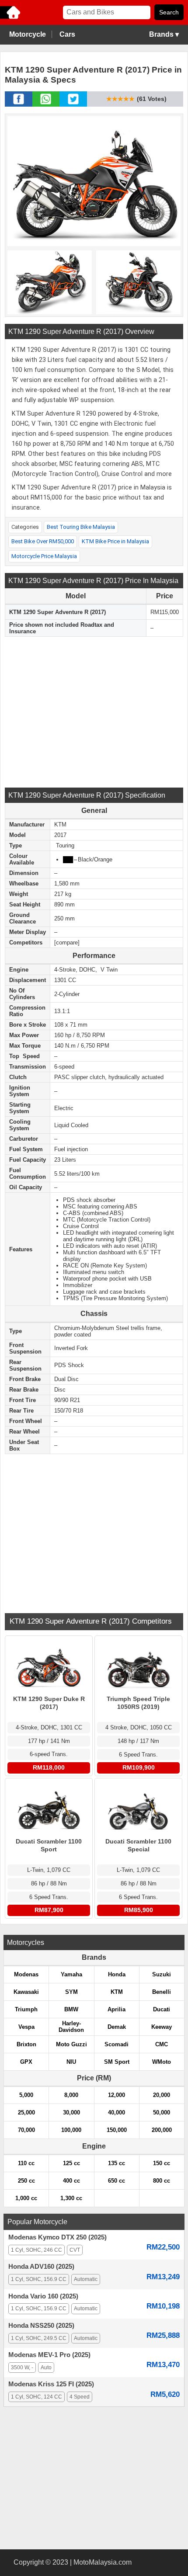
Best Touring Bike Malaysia (81, 527)
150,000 (117, 2130)
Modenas (26, 1974)
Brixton (26, 2044)
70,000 (26, 2130)
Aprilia (117, 2009)
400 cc (71, 2181)
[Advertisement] (94, 711)
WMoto (162, 2062)
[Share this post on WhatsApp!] (46, 104)
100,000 (71, 2130)
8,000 (71, 2095)
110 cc (26, 2163)
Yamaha (71, 1974)
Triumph (26, 2009)
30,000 (71, 2113)
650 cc (117, 2181)
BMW (71, 2009)
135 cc (117, 2163)
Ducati (162, 2009)
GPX (26, 2062)
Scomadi (117, 2044)
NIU (71, 2062)
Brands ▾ (164, 34)
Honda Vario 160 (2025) (43, 2296)
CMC (162, 2044)
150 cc (162, 2163)
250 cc (26, 2181)
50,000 (162, 2113)
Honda (117, 1974)
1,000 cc (26, 2198)
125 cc (71, 2163)
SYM (71, 1992)
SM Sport (117, 2062)
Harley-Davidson (71, 2027)
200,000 (162, 2130)
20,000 (162, 2095)
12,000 (117, 2095)
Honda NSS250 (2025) (41, 2326)
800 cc (162, 2181)
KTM (117, 1992)
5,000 (26, 2095)
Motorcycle (28, 34)
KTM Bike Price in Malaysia (115, 541)
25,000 (26, 2113)
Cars (67, 34)
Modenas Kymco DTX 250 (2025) (57, 2237)
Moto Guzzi (71, 2044)
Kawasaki (26, 1992)
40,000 (117, 2113)
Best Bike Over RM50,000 (43, 541)
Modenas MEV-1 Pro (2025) (49, 2355)
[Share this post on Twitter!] (73, 104)
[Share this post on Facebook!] (19, 104)
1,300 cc (71, 2198)
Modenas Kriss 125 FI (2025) (51, 2384)
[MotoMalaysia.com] (11, 18)
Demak (117, 2027)
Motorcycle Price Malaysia (44, 556)
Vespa (26, 2027)
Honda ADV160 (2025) (41, 2267)
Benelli (162, 1992)
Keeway (162, 2027)
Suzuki (162, 1974)
